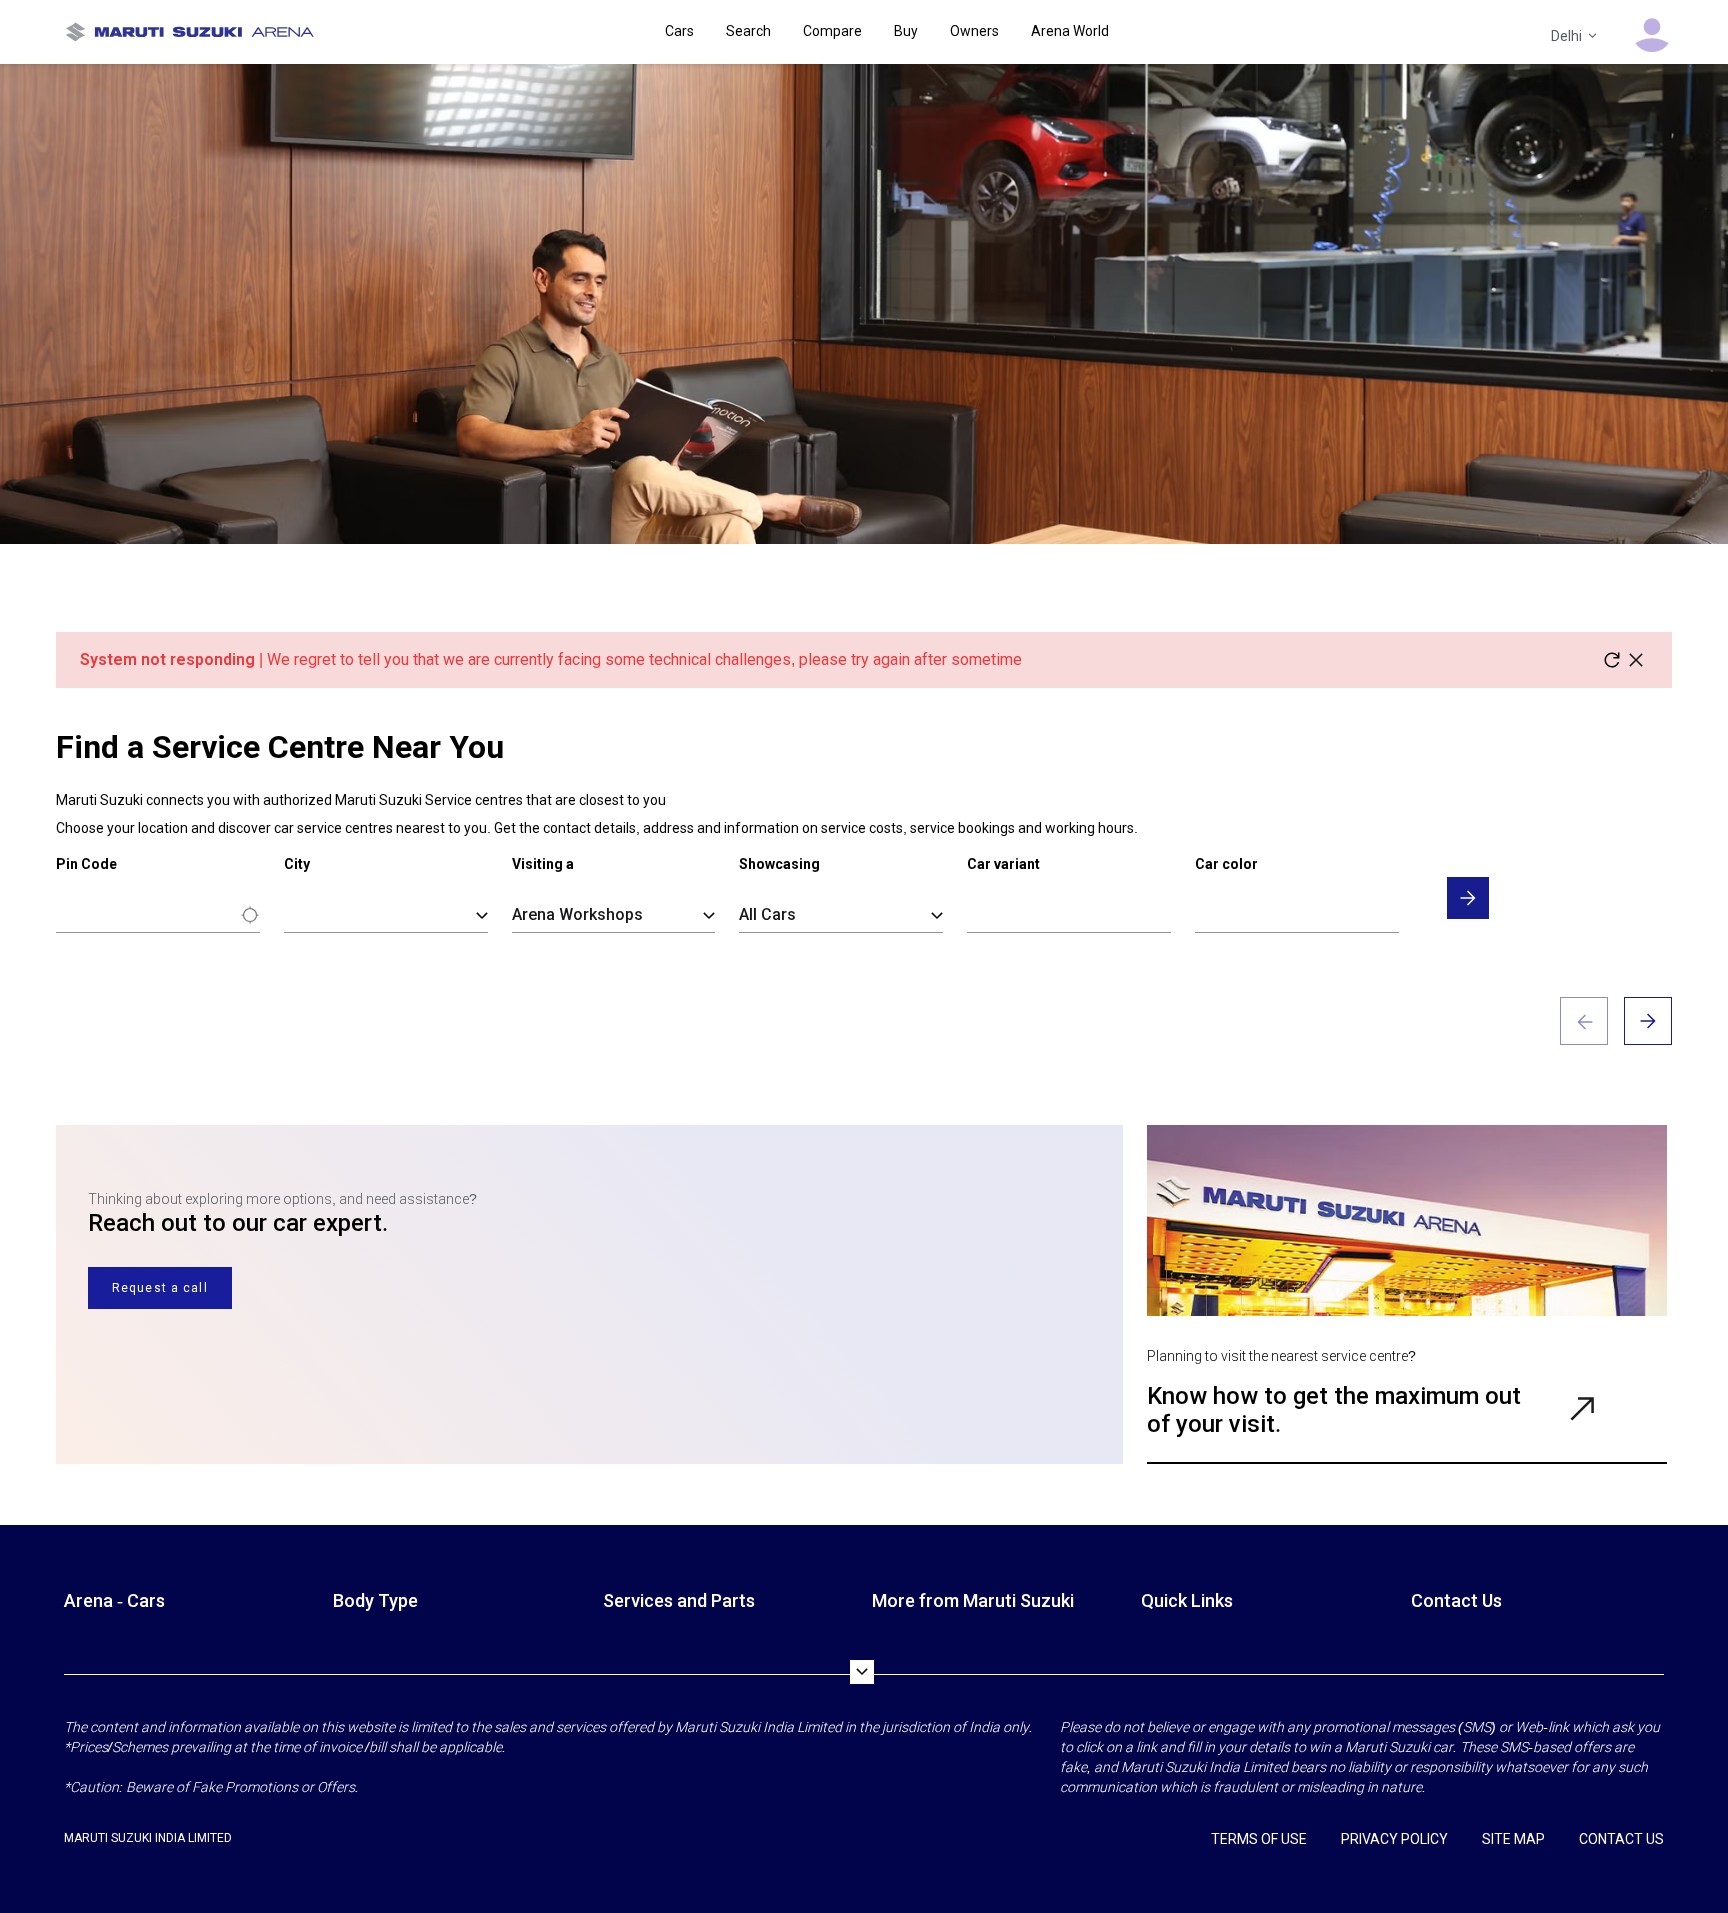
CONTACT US (1621, 1839)
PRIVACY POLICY (1394, 1839)
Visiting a (543, 864)
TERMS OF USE (1259, 1839)
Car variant (1003, 864)
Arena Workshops (577, 914)
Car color (1226, 864)
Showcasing (779, 864)
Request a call (160, 1288)
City (297, 864)
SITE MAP (1513, 1839)
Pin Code (86, 864)
